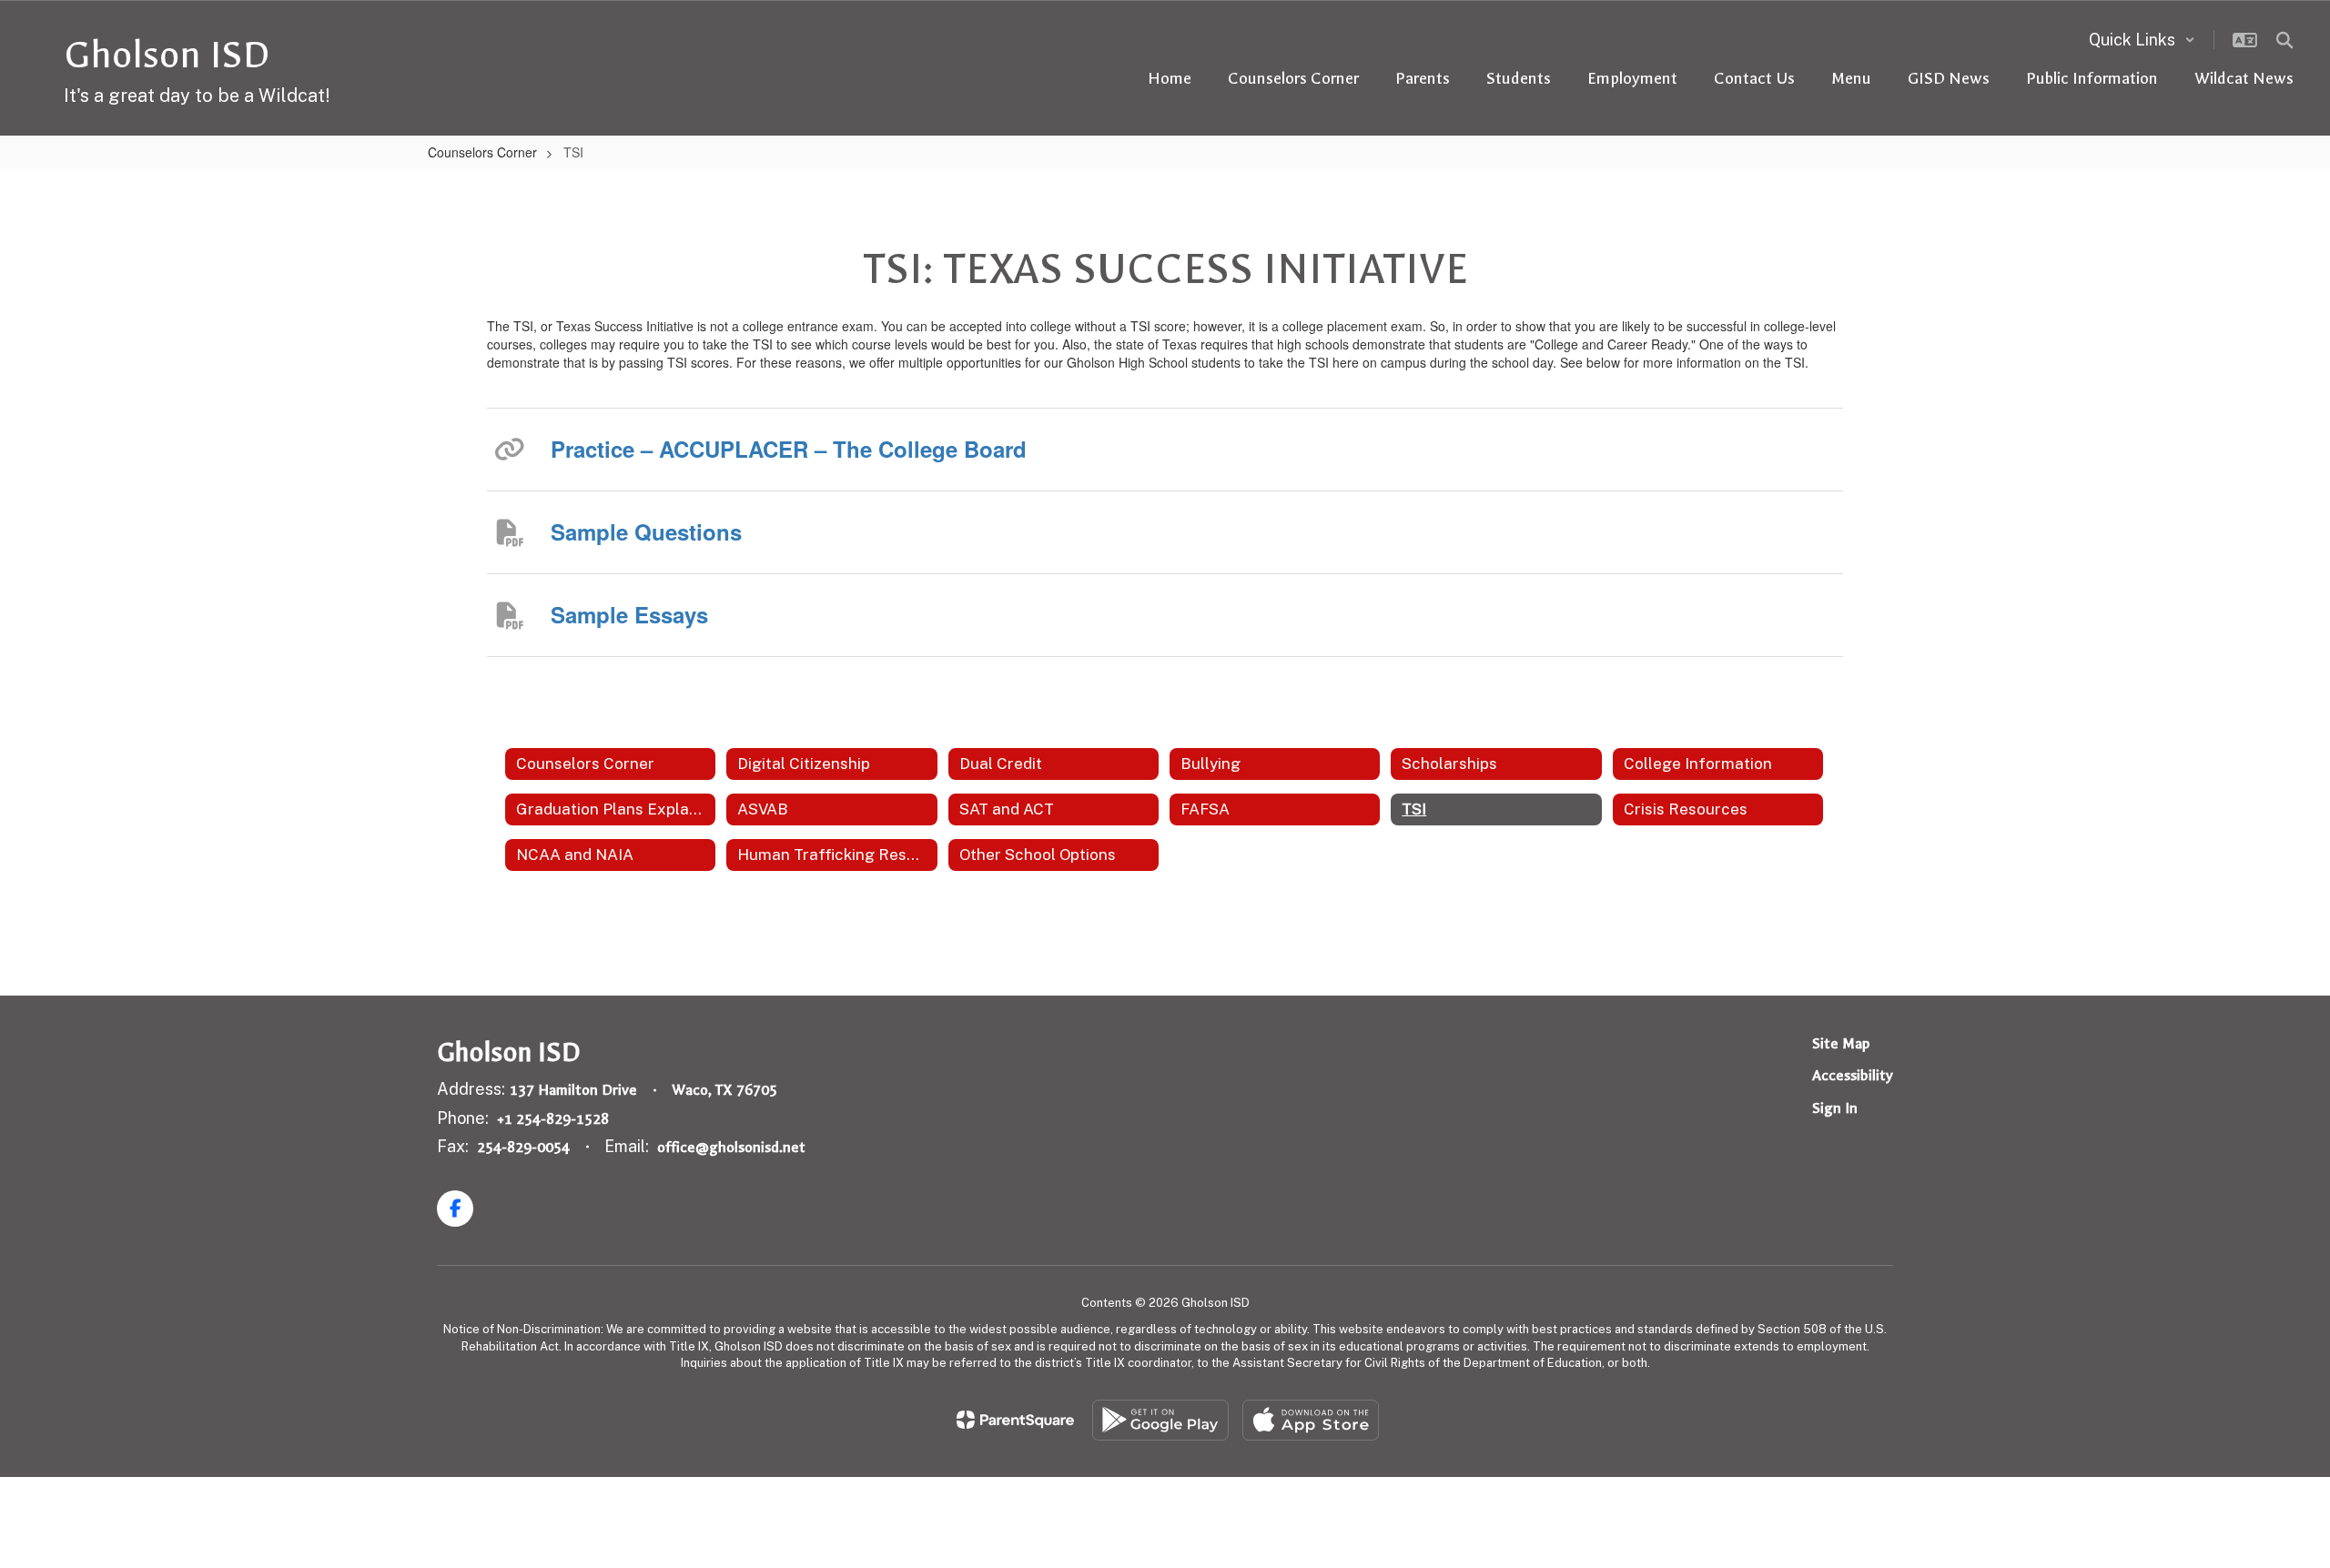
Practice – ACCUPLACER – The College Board (789, 449)
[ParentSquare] (1015, 1420)
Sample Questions (646, 531)
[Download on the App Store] (1311, 1420)
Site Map (1841, 1043)
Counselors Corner (482, 152)
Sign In (1835, 1108)
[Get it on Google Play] (1160, 1420)
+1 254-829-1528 (553, 1119)
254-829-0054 (523, 1147)
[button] (2142, 40)
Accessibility (1853, 1075)
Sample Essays (629, 614)
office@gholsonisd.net (731, 1147)
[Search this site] (2284, 40)
